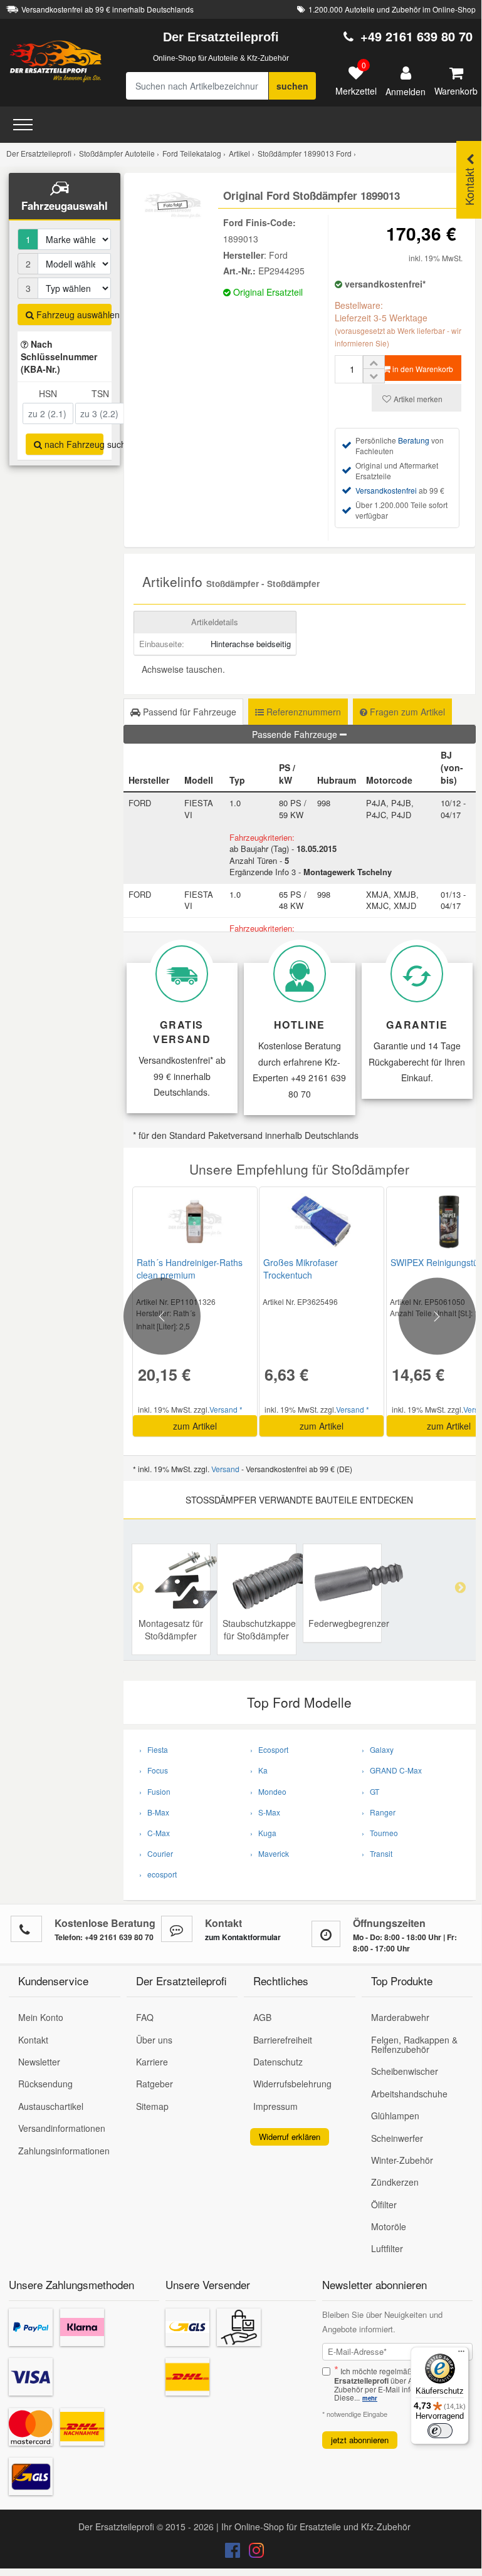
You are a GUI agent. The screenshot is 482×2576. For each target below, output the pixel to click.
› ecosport (158, 1874)
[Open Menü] (23, 125)
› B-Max (154, 1812)
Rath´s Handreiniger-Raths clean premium (190, 1269)
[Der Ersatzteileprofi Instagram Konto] (253, 2553)
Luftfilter (387, 2248)
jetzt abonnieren (360, 2440)
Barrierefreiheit (283, 2040)
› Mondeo (268, 1791)
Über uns (154, 2040)
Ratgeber (155, 2084)
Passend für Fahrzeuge (188, 712)
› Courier (156, 1853)
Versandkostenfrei (386, 490)
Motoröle (389, 2226)
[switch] (440, 2431)
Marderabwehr (400, 2017)
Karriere (152, 2062)
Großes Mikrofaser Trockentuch (301, 1269)
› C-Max (155, 1833)
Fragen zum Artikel (406, 712)
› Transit (377, 1853)
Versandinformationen (62, 2128)
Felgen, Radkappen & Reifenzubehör (414, 2044)
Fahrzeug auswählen (73, 314)
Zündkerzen (395, 2182)
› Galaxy (378, 1749)
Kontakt (33, 2040)
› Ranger (379, 1812)
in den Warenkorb (422, 369)
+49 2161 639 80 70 (417, 36)
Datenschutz (278, 2062)
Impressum (275, 2106)
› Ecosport (269, 1749)
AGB (262, 2017)
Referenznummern (302, 712)
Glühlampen (395, 2116)
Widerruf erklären (290, 2137)
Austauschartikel (51, 2106)
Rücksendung (45, 2084)
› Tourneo (380, 1833)
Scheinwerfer (397, 2138)
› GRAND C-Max (392, 1770)
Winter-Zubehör (402, 2160)
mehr (370, 2398)
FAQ (145, 2017)
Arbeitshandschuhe (409, 2094)
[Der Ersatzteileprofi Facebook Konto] (234, 2553)
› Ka (259, 1770)
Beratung (414, 440)
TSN (100, 393)
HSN (48, 393)
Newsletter (39, 2062)
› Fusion (155, 1791)
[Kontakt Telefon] (26, 1929)
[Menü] (461, 2354)
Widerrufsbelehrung (292, 2084)
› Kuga (263, 1833)
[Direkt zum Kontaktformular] (177, 1929)
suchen (292, 86)
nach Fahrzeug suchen (73, 444)
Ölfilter (384, 2205)
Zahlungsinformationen (64, 2151)
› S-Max (265, 1812)
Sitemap (152, 2106)
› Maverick (270, 1853)
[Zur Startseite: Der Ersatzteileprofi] (56, 61)
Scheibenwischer (405, 2071)
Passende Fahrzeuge (296, 734)
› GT (370, 1791)
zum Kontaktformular (243, 1937)
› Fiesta (154, 1749)
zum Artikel (195, 1426)
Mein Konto (41, 2017)
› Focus (154, 1770)
